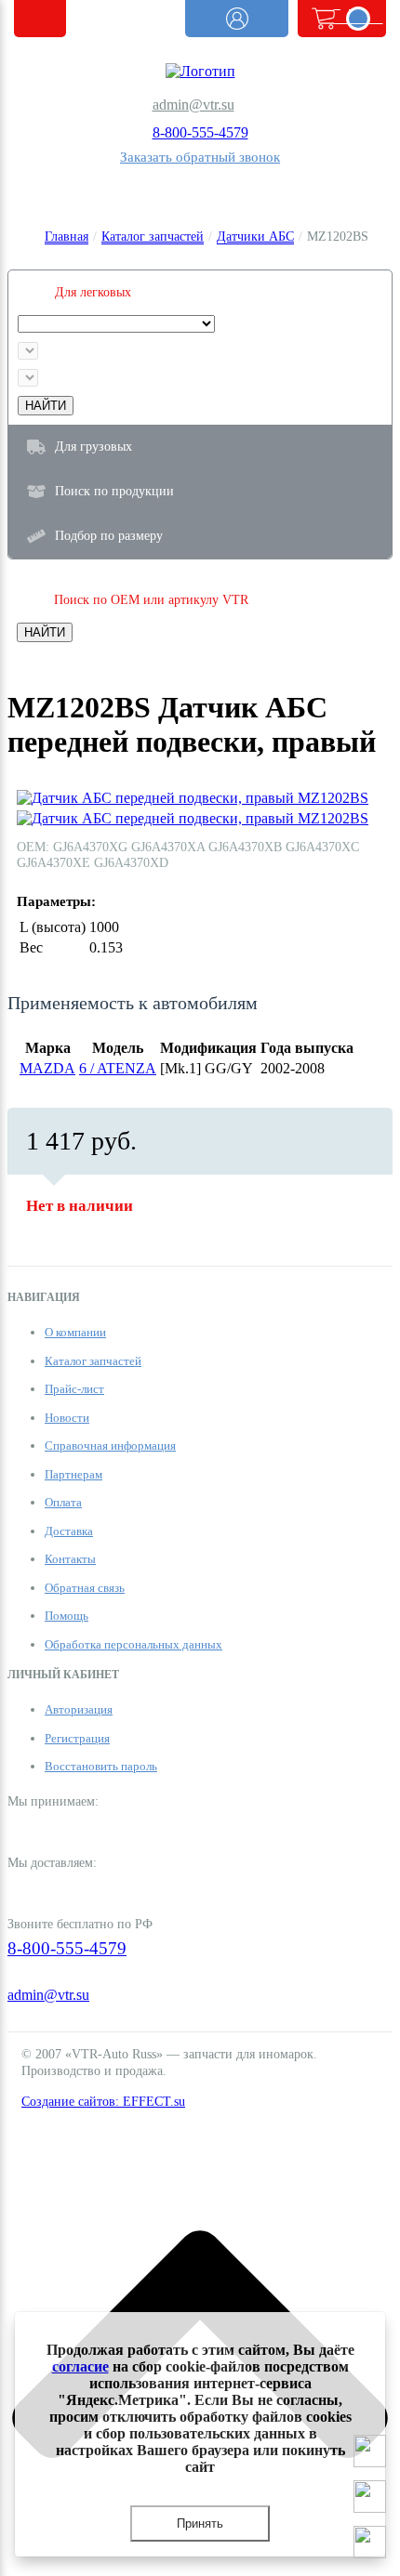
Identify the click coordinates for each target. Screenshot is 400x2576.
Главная (67, 237)
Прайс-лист (74, 1389)
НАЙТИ (46, 406)
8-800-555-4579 (200, 132)
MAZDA (47, 1068)
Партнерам (73, 1474)
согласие (80, 2366)
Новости (67, 1418)
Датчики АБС (255, 237)
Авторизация (79, 1709)
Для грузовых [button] (93, 446)
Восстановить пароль (101, 1766)
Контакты (70, 1559)
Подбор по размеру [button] (109, 535)
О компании (75, 1332)
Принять (200, 2523)
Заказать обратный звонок (200, 157)
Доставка (69, 1531)
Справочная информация (110, 1446)
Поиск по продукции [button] (114, 491)
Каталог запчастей (153, 237)
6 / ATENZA (118, 1068)
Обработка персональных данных (133, 1644)
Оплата (63, 1502)
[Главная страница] (200, 72)
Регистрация (77, 1738)
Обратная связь (85, 1588)
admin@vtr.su (193, 105)
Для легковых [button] (93, 292)
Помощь (67, 1616)
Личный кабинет (237, 19)
